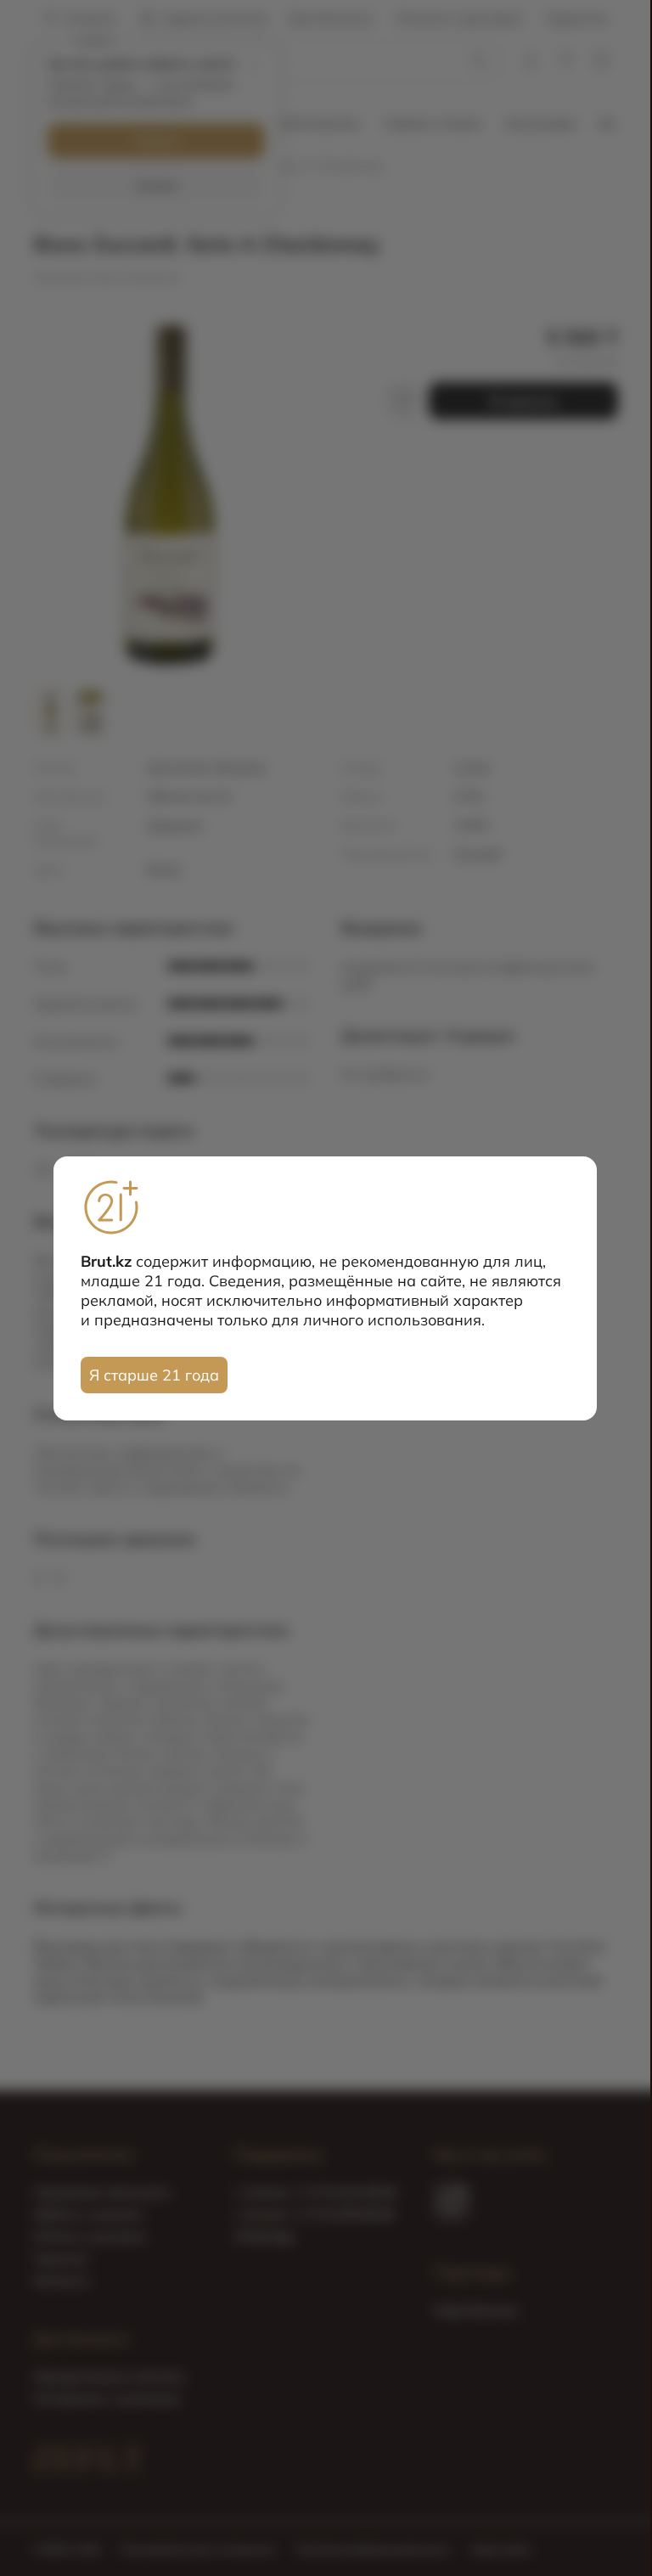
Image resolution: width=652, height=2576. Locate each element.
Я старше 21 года (154, 1375)
